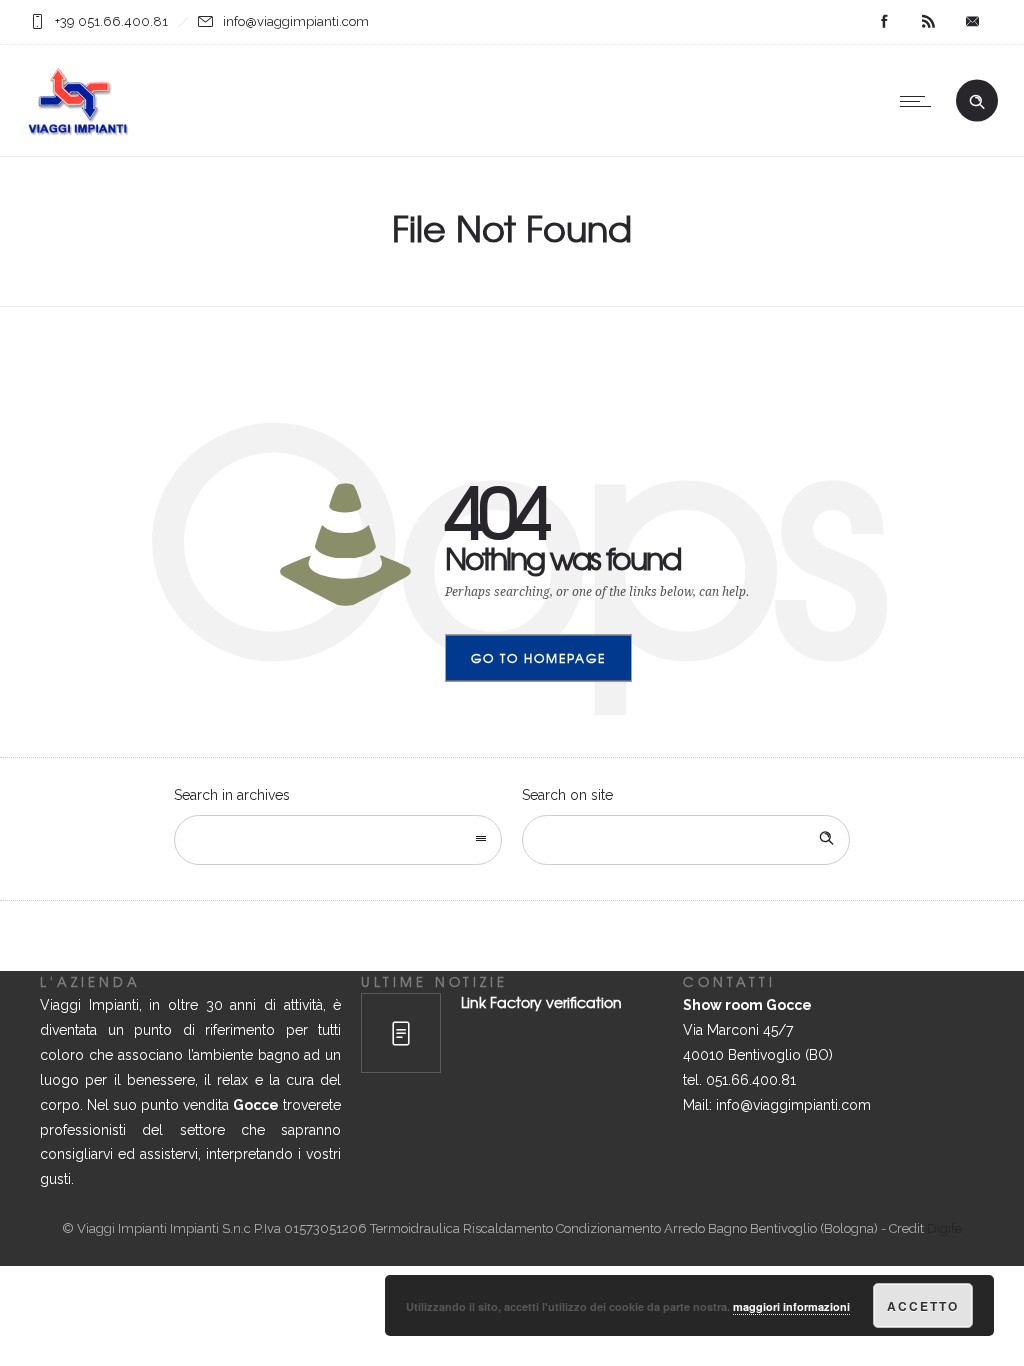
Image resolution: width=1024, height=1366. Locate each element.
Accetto (923, 1306)
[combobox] (338, 840)
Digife (944, 1228)
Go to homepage (538, 658)
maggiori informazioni (791, 1306)
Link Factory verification (541, 1002)
